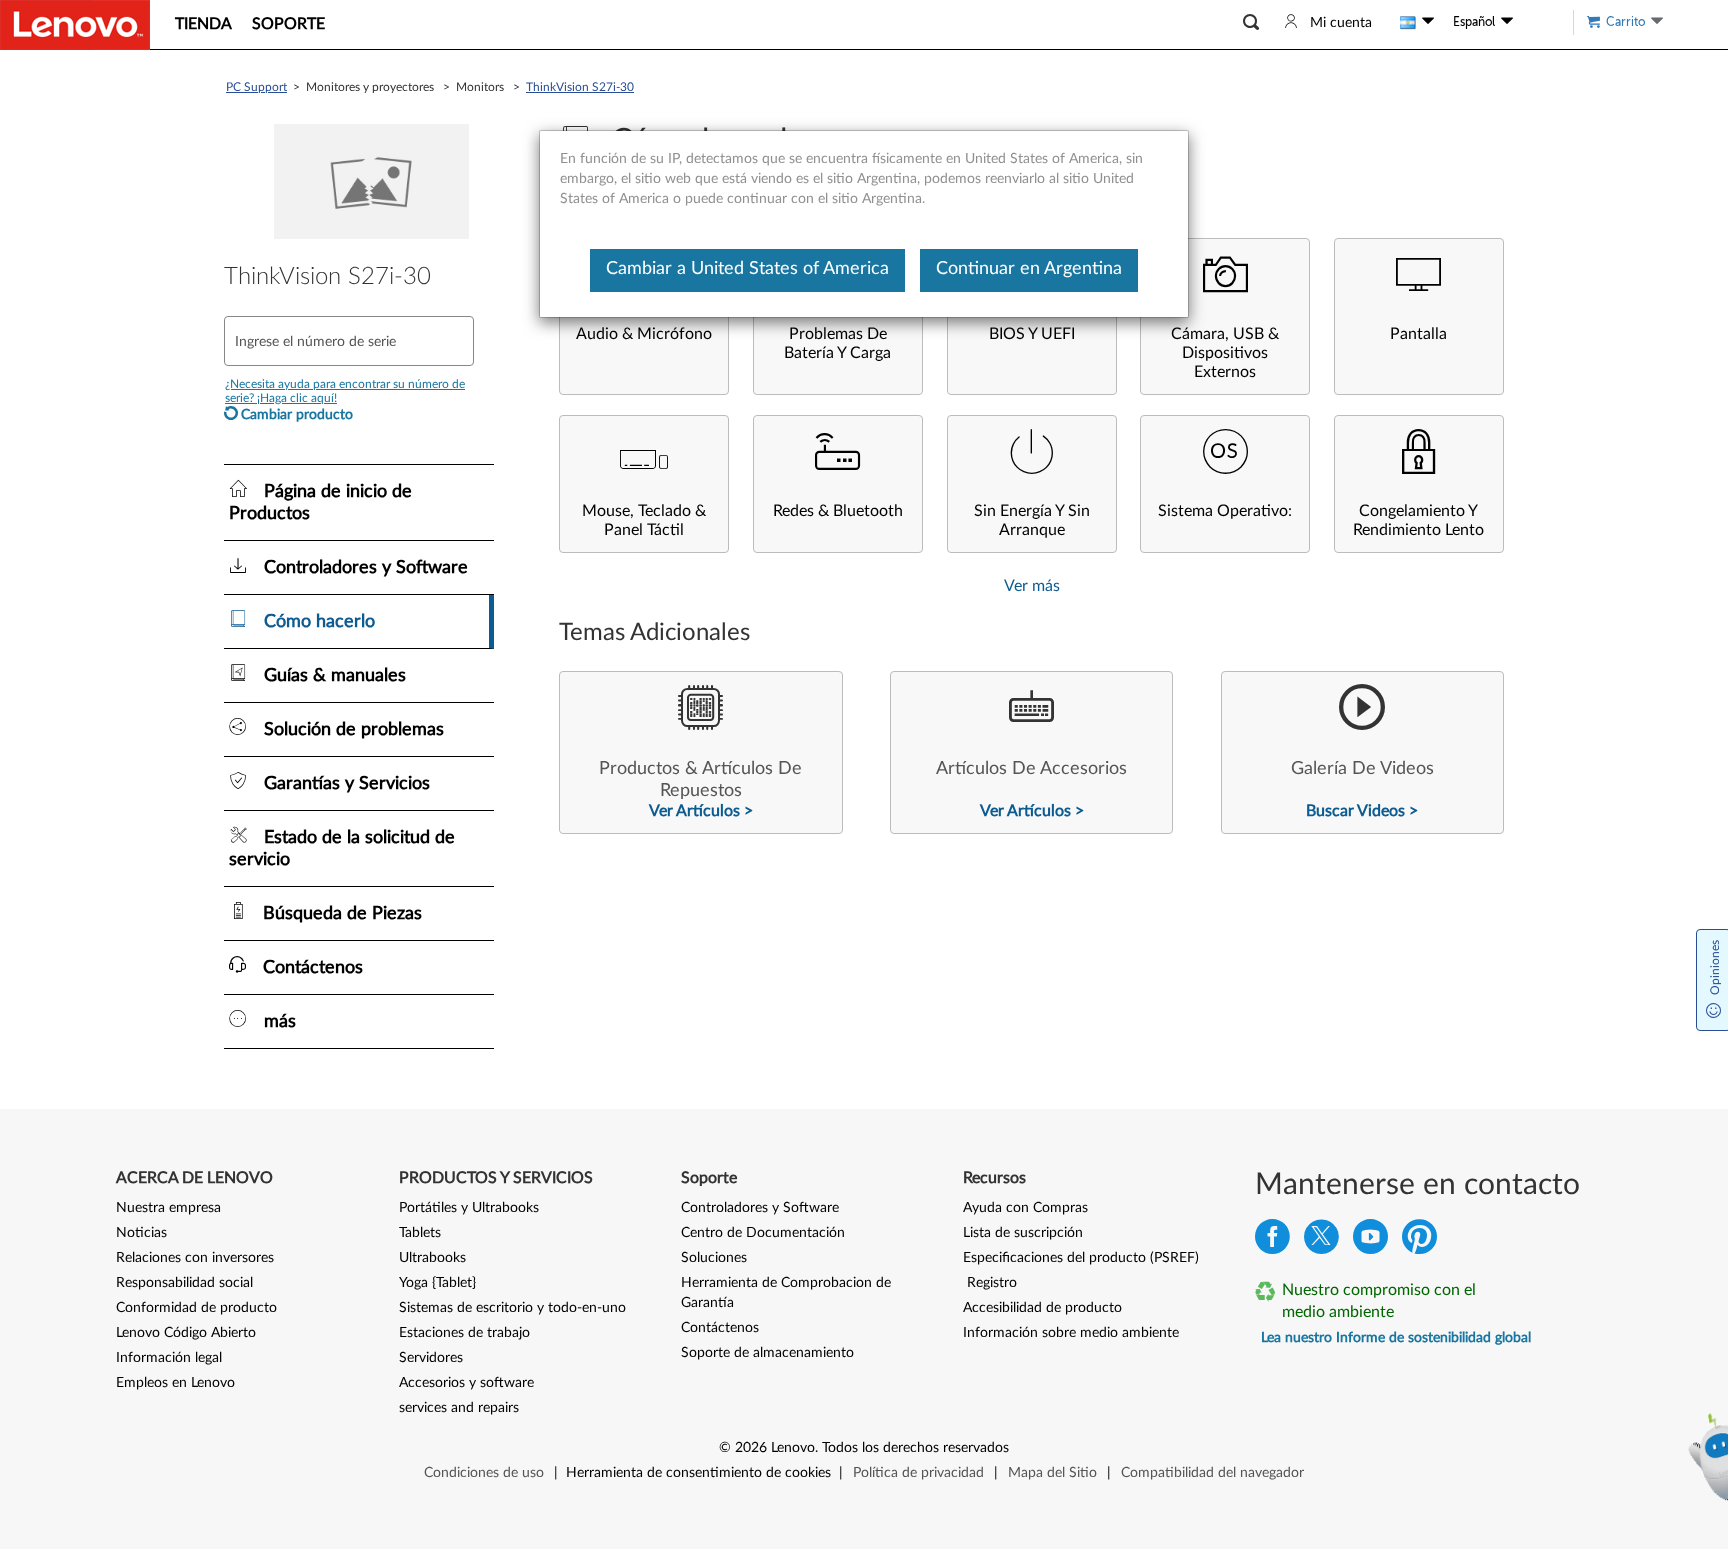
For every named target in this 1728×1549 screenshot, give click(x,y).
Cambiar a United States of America (747, 269)
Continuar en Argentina (1029, 269)
